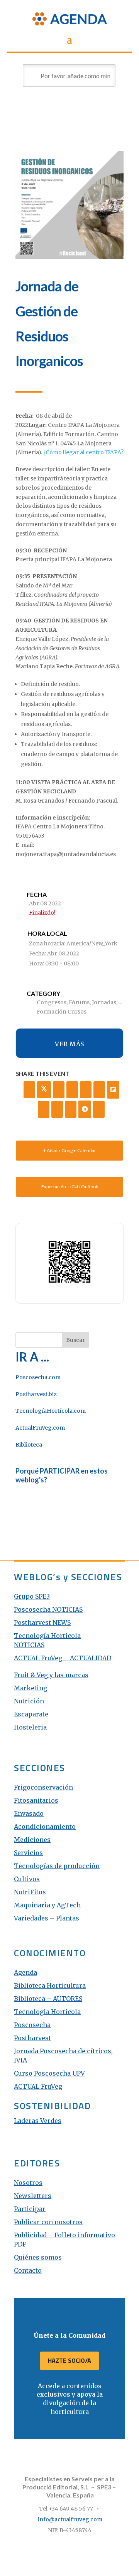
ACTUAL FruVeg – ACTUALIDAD (63, 1658)
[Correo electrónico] (99, 1109)
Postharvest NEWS (42, 1623)
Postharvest (32, 2038)
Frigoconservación (43, 1787)
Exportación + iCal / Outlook (70, 1187)
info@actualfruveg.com (70, 2519)
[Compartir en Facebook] (29, 1090)
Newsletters (33, 2196)
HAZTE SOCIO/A (69, 2360)
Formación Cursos (62, 1012)
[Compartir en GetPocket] (44, 1109)
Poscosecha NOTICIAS (48, 1609)
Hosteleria (30, 1727)
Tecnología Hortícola (47, 1636)
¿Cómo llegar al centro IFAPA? (83, 452)
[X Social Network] (44, 1090)
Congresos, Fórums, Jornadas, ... (79, 1002)
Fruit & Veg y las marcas (51, 1675)
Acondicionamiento (45, 1827)
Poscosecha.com (38, 1377)
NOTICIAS (29, 1645)
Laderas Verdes (38, 2121)
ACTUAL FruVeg (38, 2086)
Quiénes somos (38, 2257)
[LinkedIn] (59, 1090)
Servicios (28, 1853)
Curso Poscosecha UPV (49, 2073)
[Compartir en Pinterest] (99, 1090)
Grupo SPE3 (32, 1596)
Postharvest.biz (36, 1394)
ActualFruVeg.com (40, 1428)
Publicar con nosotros (48, 2222)
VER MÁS (69, 1044)
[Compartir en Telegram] (85, 1109)
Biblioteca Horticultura (50, 1986)
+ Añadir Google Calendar (70, 1150)
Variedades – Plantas (47, 1918)
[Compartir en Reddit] (57, 1109)
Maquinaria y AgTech (47, 1905)
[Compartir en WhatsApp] (71, 1109)
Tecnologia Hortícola (47, 2012)
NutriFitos (30, 1892)
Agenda (25, 1972)
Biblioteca (29, 1445)
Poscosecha (32, 2025)
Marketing (31, 1688)
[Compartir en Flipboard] (113, 1090)
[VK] (72, 1090)
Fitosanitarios (36, 1800)
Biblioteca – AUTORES (48, 1999)
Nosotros (28, 2183)
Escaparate (31, 1714)
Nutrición (29, 1701)
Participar (30, 2209)
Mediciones (32, 1840)
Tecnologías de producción (57, 1866)
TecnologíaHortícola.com (51, 1411)
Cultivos (27, 1879)
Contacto (28, 2270)
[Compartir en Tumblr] (86, 1090)
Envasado (29, 1813)
